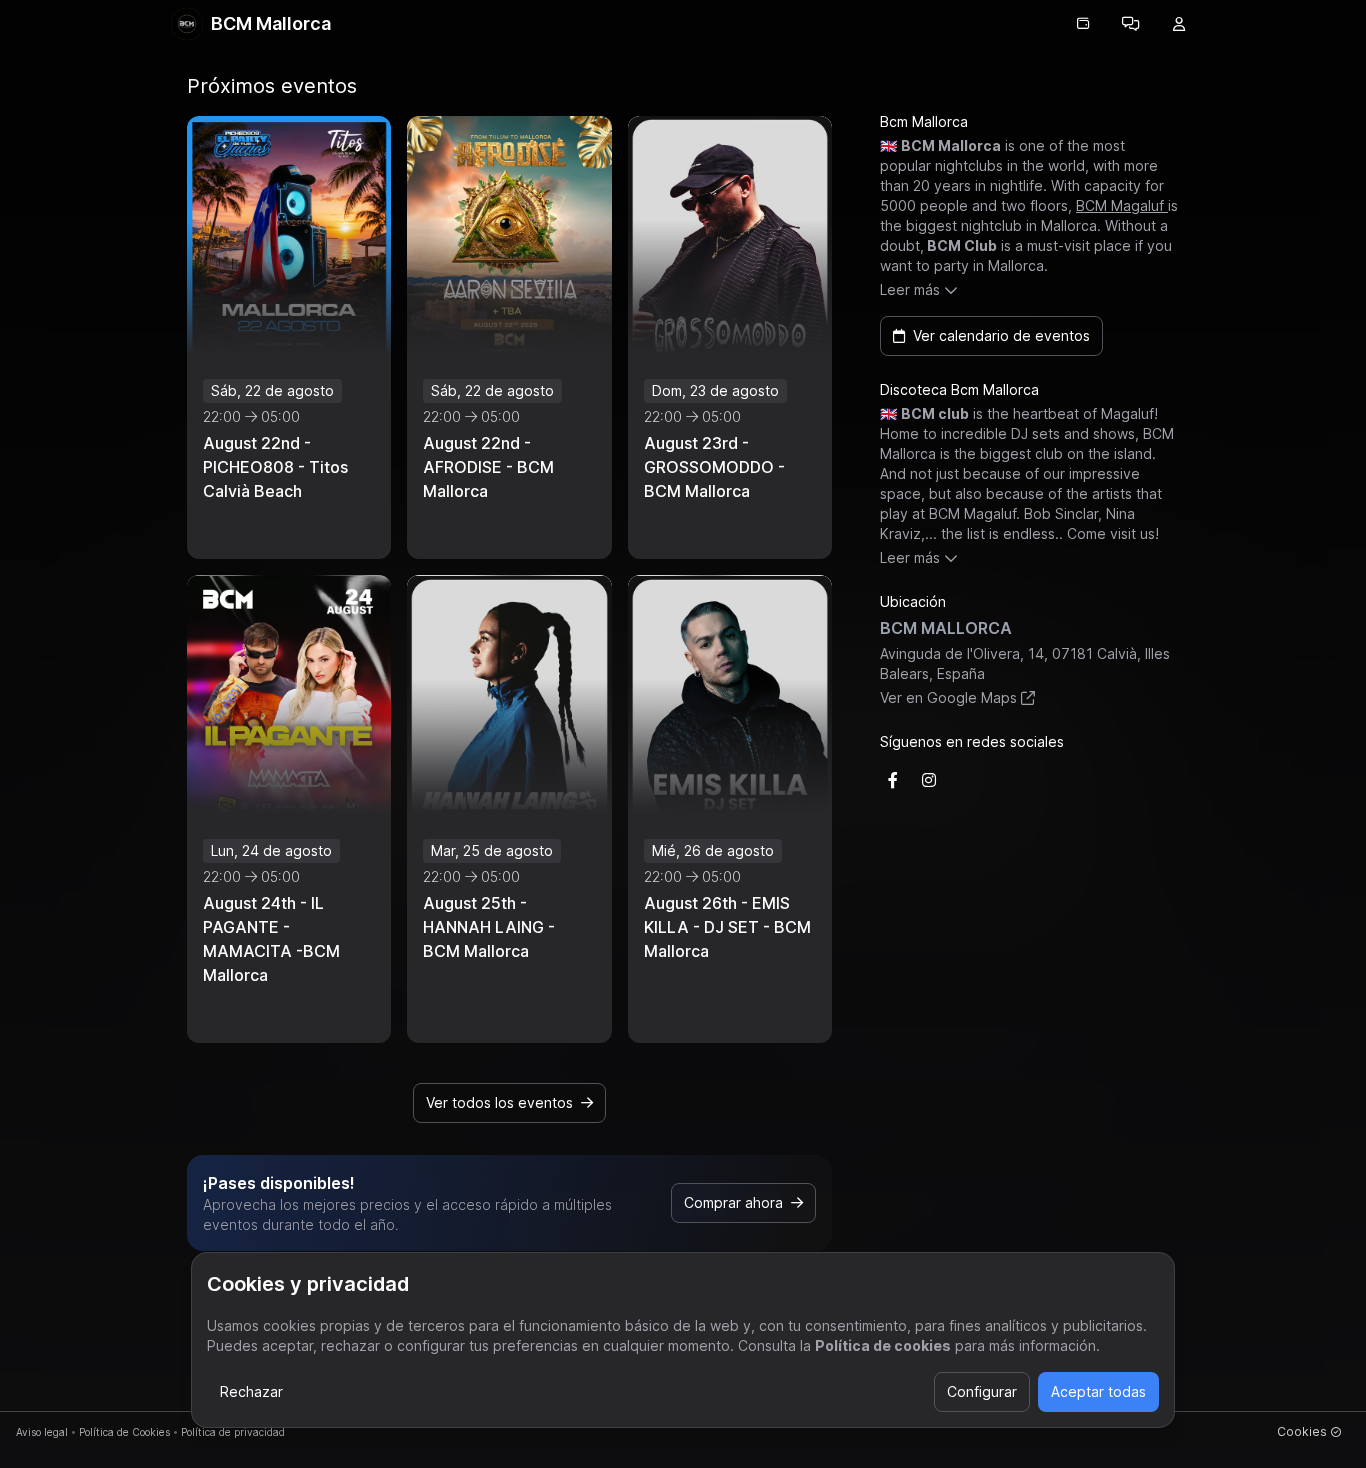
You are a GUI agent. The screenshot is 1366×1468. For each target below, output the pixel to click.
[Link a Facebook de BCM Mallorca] (893, 780)
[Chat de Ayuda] (1131, 24)
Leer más (910, 289)
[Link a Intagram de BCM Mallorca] (929, 780)
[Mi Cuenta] (1179, 24)
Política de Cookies (124, 1432)
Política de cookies (883, 1345)
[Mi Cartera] (1083, 24)
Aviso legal (42, 1432)
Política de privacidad (233, 1432)
